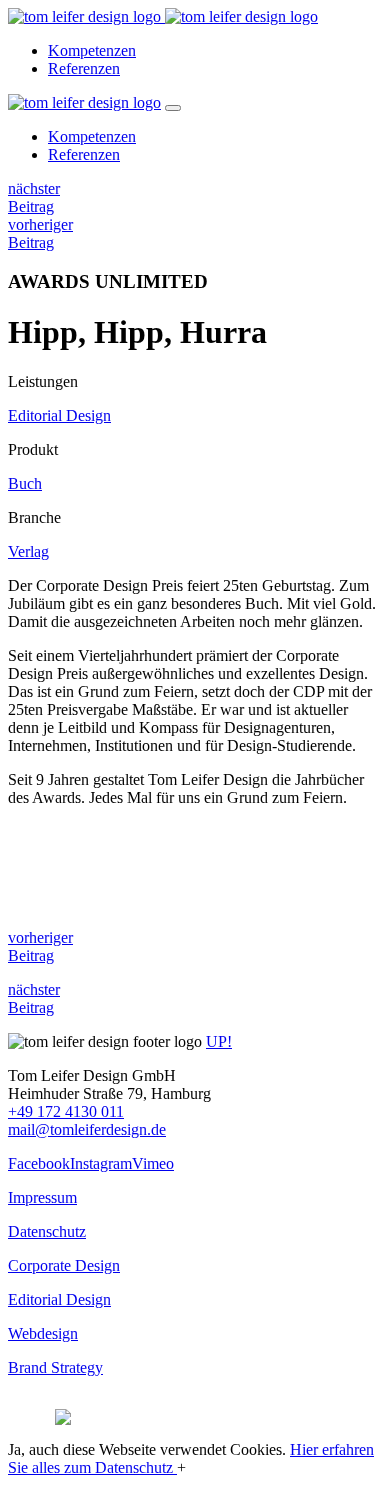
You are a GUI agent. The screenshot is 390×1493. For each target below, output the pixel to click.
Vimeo (153, 1163)
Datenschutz (47, 1231)
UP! (219, 1041)
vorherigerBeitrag (40, 233)
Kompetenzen (92, 50)
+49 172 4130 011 (66, 1111)
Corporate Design (64, 1265)
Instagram (101, 1163)
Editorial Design (59, 415)
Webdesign (43, 1333)
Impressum (42, 1197)
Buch (25, 483)
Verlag (28, 551)
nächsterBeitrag (34, 197)
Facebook (39, 1163)
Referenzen (84, 68)
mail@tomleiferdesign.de (87, 1129)
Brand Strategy (55, 1367)
